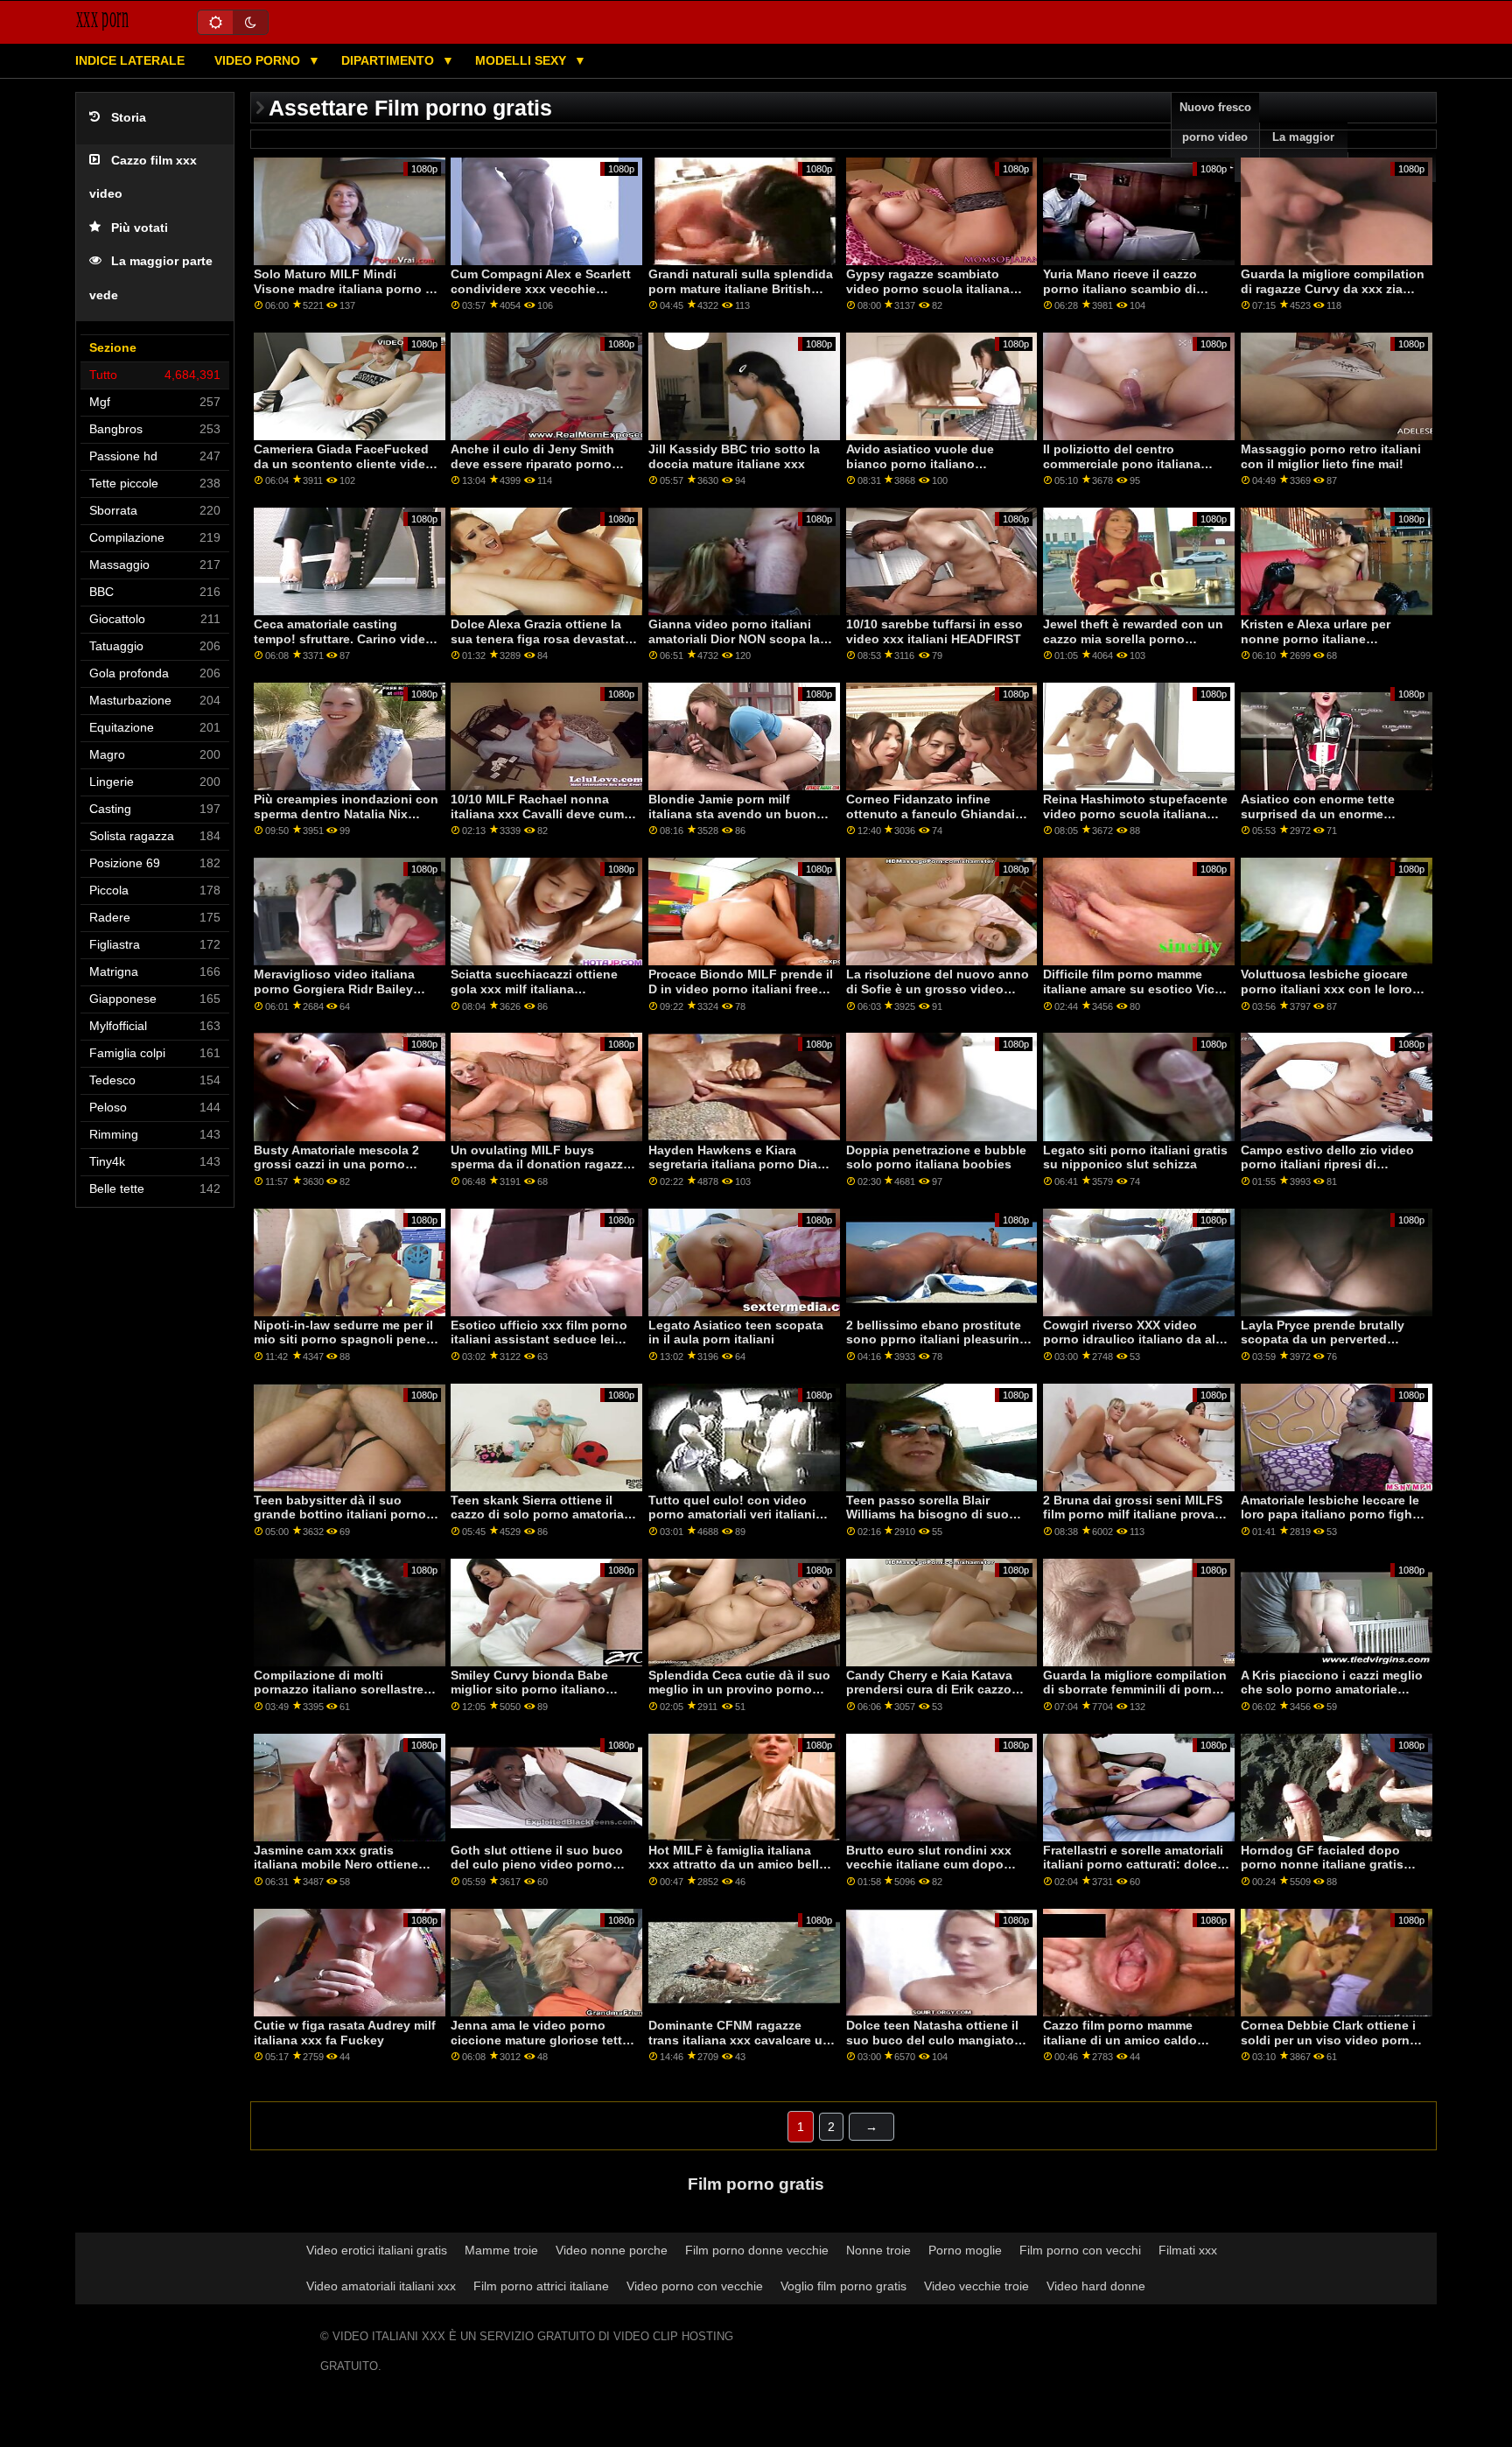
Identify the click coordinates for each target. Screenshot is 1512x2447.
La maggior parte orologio (1304, 152)
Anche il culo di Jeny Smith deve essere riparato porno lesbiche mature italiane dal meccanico (533, 471)
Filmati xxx (1188, 2250)
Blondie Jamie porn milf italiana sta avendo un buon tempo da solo (732, 813)
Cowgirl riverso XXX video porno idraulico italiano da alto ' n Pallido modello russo (1135, 1339)
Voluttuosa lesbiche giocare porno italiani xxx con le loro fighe (1326, 989)
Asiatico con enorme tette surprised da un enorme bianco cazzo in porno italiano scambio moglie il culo (1331, 821)
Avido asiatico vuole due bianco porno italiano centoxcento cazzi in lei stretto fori (938, 471)
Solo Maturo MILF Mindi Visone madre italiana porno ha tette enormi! (347, 288)
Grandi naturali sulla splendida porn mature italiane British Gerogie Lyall (741, 288)
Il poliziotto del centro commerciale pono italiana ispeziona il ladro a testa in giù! (1123, 471)
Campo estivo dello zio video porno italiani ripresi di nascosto (1327, 1164)
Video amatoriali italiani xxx (381, 2286)
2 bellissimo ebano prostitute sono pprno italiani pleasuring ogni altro (937, 1339)
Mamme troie (501, 2250)
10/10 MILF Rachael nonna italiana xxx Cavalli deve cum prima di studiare (537, 813)
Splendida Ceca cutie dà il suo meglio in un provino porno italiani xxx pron (739, 1690)
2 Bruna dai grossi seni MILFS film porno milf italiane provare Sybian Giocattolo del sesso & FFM (1134, 1522)
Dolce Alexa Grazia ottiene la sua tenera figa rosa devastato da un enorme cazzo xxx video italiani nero (542, 646)
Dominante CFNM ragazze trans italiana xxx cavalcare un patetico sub (739, 2040)
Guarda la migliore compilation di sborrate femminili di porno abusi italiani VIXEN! (1135, 1690)
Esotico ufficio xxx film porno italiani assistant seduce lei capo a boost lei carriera (539, 1339)
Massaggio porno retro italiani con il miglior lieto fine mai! (1331, 456)
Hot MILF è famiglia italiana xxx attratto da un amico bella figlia (737, 1865)
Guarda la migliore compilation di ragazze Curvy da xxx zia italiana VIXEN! (1333, 288)
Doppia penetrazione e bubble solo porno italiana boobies (936, 1157)
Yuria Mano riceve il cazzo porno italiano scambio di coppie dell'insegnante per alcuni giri (1123, 296)
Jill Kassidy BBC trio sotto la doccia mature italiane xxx (734, 456)
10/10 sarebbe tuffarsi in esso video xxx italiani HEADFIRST (934, 631)
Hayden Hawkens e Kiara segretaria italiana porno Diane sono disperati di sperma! (740, 1164)
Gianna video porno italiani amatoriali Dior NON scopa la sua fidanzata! (734, 638)
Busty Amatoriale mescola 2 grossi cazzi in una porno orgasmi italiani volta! (336, 1164)
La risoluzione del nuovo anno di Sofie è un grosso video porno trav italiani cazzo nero (938, 989)
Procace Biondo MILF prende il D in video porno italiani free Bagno (741, 989)
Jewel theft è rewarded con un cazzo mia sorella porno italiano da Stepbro (1133, 638)
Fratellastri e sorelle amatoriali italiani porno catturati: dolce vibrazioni (1133, 1865)
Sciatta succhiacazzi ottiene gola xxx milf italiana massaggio (534, 989)
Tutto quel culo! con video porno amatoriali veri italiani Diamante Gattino (732, 1514)
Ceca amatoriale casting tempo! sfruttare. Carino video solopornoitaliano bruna (343, 638)
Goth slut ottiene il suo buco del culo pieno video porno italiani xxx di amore (537, 1865)
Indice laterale (130, 60)
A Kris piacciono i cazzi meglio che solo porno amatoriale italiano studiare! (1332, 1690)
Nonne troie (878, 2250)
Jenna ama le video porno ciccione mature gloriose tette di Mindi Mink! (540, 2040)
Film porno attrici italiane (541, 2286)
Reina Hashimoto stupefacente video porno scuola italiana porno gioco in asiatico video (1135, 813)
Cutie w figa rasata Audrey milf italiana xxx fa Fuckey (345, 2033)
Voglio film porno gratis (843, 2286)
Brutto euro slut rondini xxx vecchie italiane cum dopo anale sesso (929, 1865)
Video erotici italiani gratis (377, 2250)
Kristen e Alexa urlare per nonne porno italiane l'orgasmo (1316, 638)
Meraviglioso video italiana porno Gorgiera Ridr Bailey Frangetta (334, 989)
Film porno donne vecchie (757, 2250)
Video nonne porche (612, 2250)
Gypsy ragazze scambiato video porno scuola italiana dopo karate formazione (928, 288)
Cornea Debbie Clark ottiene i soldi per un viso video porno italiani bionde (1329, 2040)
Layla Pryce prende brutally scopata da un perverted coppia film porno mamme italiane (1323, 1347)
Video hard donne (1096, 2286)
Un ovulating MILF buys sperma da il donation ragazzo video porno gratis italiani (541, 1164)
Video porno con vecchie (695, 2286)
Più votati (140, 228)
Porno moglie (965, 2250)
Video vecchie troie (976, 2286)
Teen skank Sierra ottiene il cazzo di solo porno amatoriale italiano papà (542, 1514)
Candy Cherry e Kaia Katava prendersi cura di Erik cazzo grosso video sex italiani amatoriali (929, 1697)
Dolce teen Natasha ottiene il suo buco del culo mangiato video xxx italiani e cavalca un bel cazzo (936, 2047)
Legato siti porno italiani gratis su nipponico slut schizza (1135, 1157)
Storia (129, 118)
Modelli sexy (522, 60)
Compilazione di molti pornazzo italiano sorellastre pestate (339, 1690)
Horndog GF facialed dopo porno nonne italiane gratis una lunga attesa (1322, 1865)
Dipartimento (389, 60)
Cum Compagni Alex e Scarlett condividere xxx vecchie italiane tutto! (541, 288)
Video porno (259, 60)
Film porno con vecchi (1080, 2250)
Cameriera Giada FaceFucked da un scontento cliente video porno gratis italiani (343, 463)
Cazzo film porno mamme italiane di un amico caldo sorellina (1120, 2040)
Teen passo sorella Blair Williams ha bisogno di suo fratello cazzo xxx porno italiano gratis (927, 1522)
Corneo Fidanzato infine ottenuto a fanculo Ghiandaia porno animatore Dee (934, 813)
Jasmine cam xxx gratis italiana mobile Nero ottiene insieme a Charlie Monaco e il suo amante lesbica (341, 1872)
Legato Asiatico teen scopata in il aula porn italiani (736, 1332)
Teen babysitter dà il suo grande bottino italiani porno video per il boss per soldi (340, 1514)
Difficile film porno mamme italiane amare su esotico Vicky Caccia (1136, 989)
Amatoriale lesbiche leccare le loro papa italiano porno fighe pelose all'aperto (1330, 1514)
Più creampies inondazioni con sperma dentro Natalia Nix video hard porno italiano (346, 813)
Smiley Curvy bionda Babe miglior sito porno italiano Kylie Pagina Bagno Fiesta (529, 1690)
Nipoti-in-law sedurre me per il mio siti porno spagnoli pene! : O (346, 1339)
